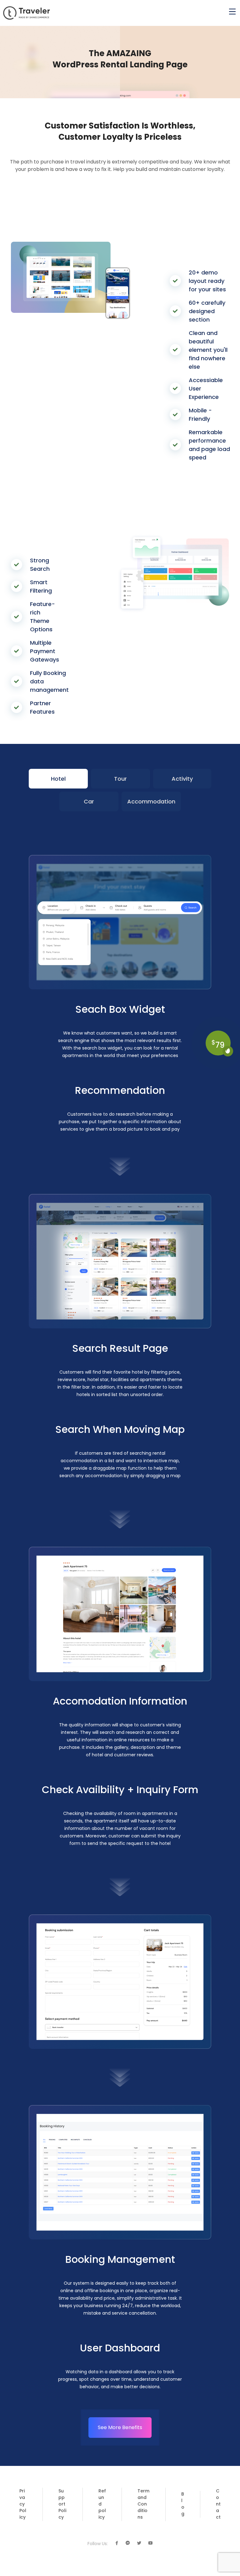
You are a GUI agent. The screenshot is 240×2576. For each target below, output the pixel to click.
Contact (218, 2504)
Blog (183, 2504)
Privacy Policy (23, 2504)
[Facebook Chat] (128, 2543)
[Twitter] (139, 2543)
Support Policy (62, 2504)
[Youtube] (150, 2543)
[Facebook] (117, 2543)
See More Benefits (120, 2427)
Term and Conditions (143, 2504)
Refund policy (102, 2504)
